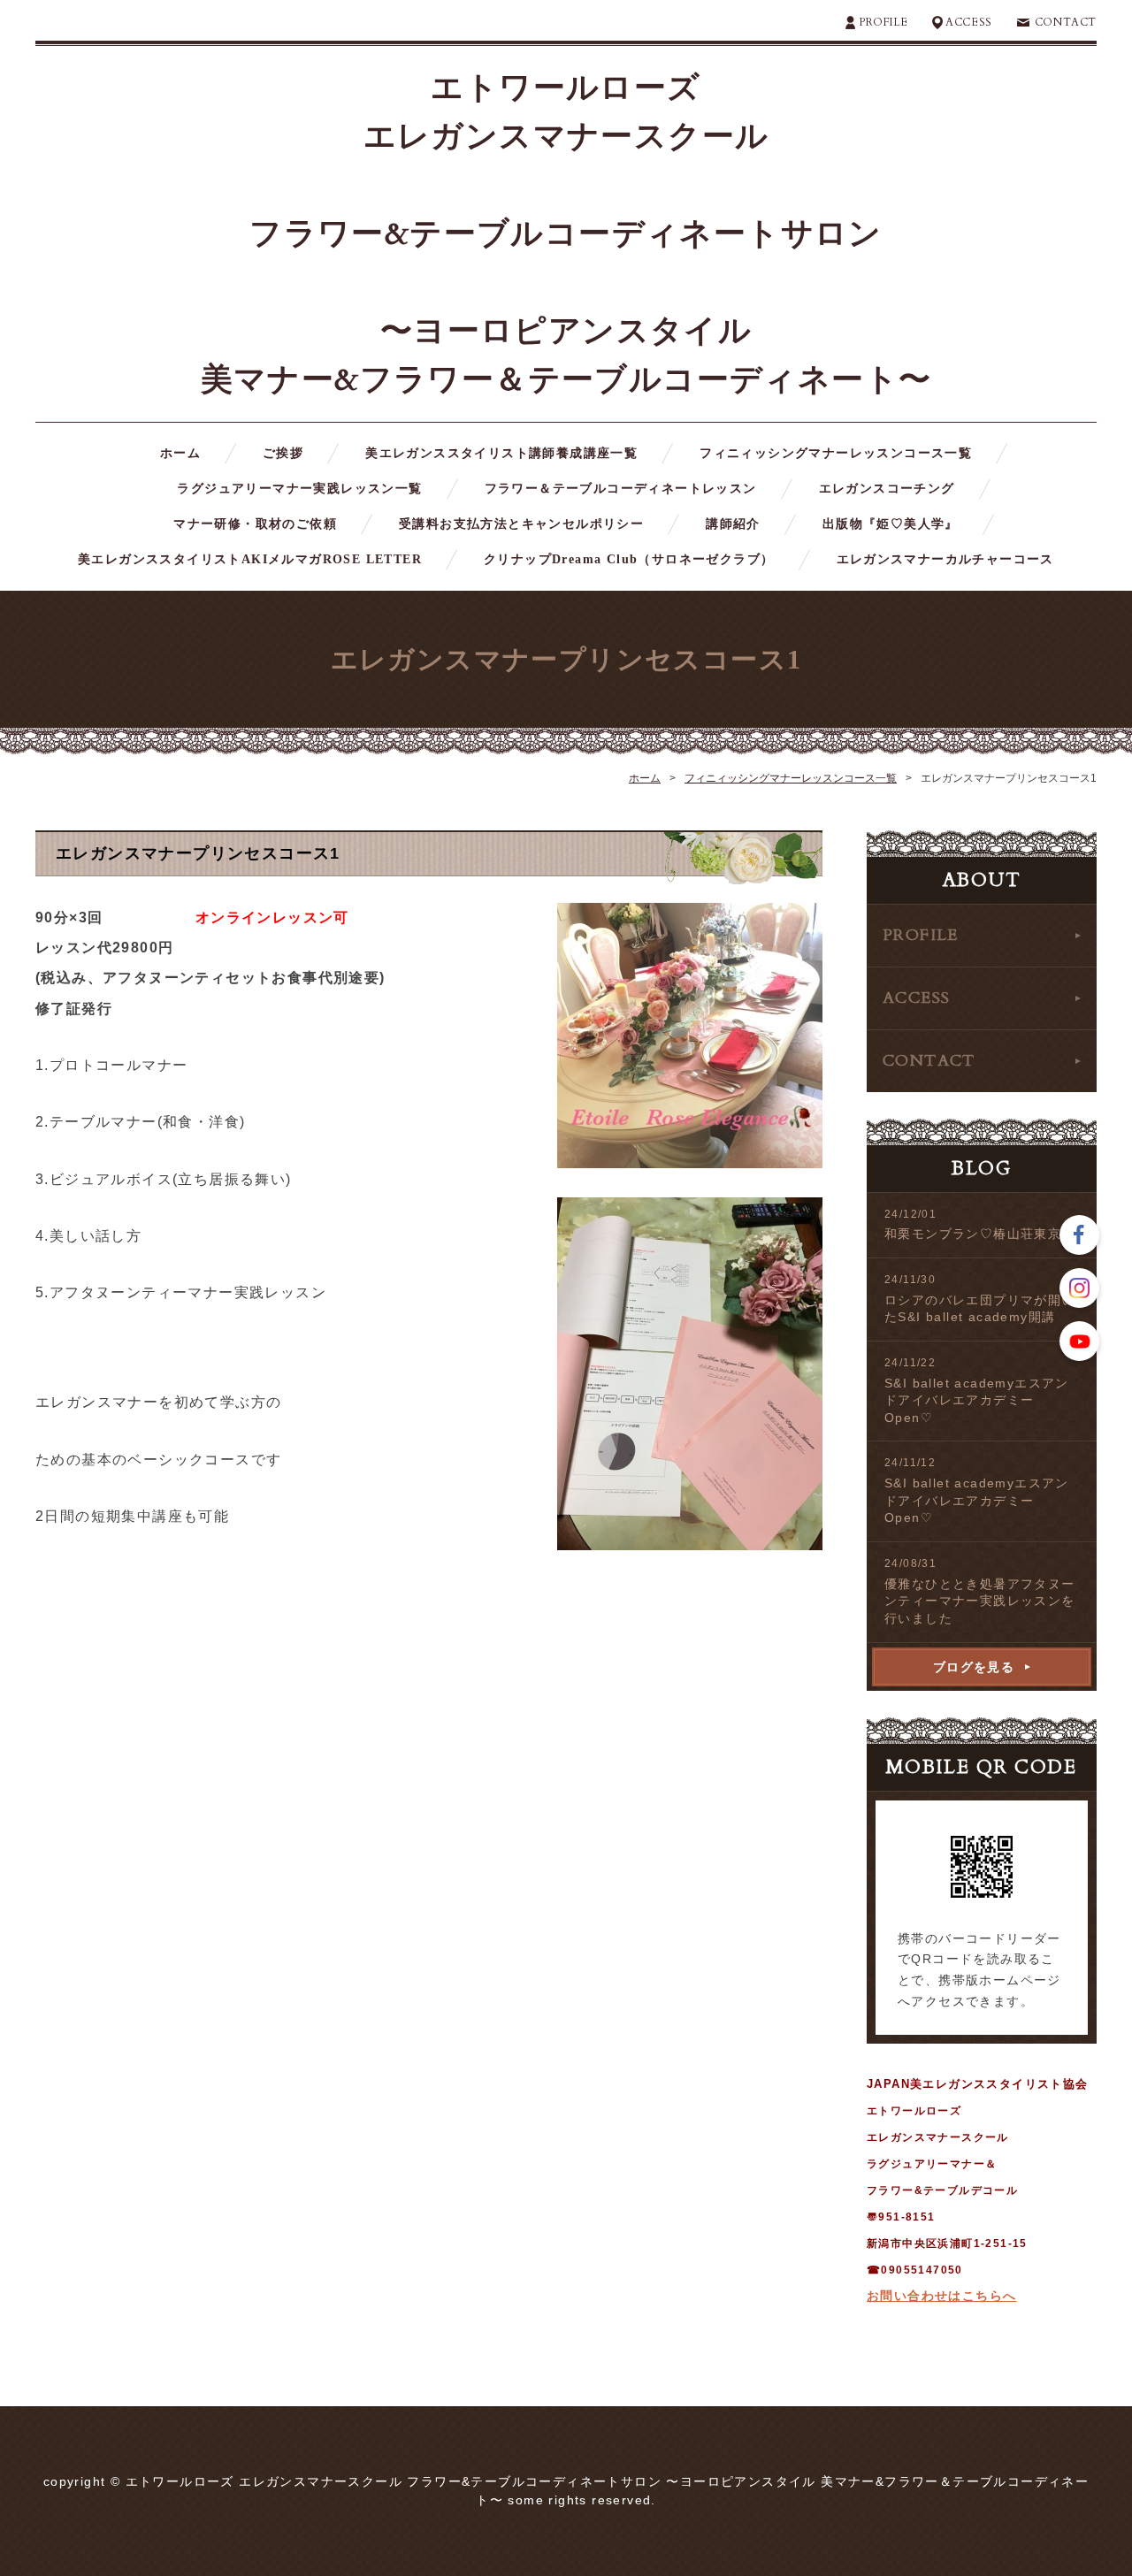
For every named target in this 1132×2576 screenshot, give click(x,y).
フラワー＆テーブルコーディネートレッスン (621, 489)
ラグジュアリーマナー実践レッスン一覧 (299, 489)
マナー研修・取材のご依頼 (255, 524)
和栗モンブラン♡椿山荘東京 (973, 1234)
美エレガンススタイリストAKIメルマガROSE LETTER (250, 559)
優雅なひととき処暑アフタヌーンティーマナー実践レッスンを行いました (980, 1601)
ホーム (180, 453)
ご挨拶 (283, 453)
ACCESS (969, 22)
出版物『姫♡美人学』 (891, 524)
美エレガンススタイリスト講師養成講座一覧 (501, 453)
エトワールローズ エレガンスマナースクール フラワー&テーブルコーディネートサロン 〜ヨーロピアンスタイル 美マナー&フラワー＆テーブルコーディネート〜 (566, 234)
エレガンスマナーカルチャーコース (945, 559)
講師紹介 (733, 524)
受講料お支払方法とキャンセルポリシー (521, 524)
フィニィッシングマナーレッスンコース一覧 (836, 453)
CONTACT (1066, 22)
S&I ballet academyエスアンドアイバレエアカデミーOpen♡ (977, 1400)
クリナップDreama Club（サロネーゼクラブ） (629, 559)
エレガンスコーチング (887, 489)
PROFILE (883, 22)
